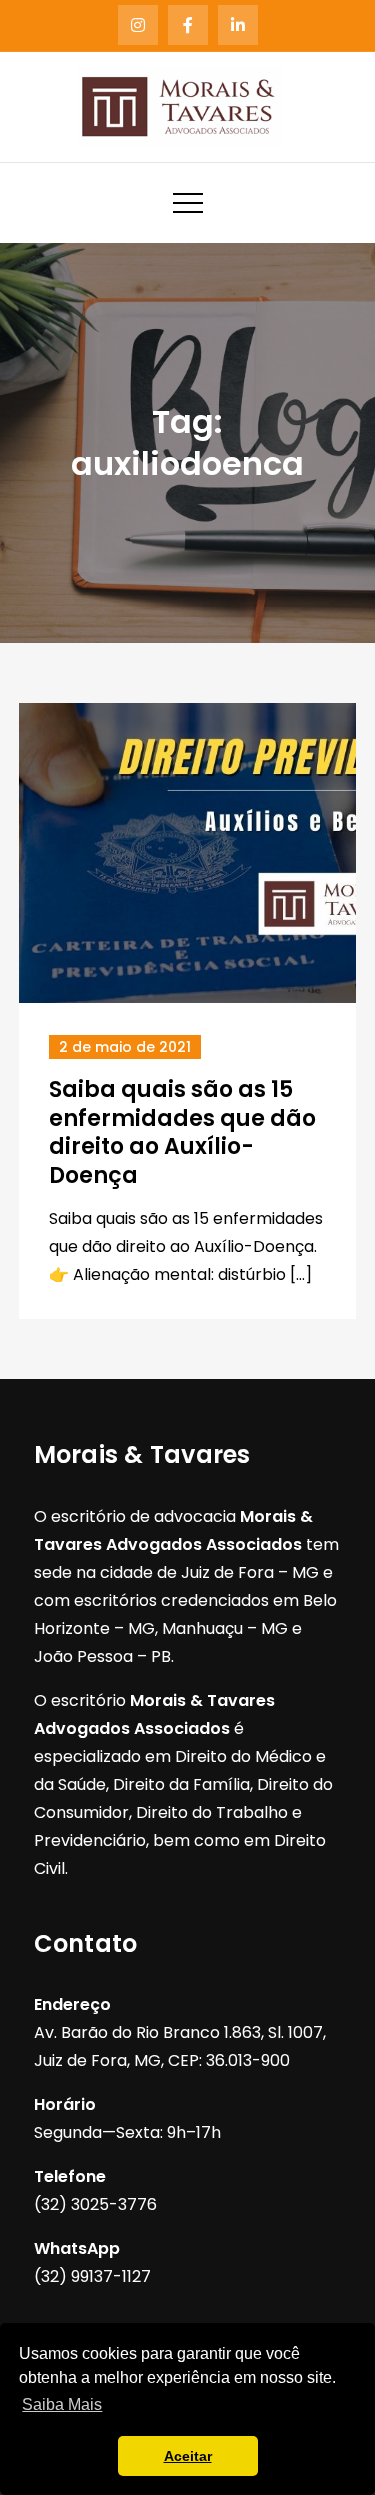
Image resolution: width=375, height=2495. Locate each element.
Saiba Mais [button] (62, 2404)
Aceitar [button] (188, 2456)
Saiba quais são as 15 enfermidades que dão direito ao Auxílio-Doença (182, 1132)
